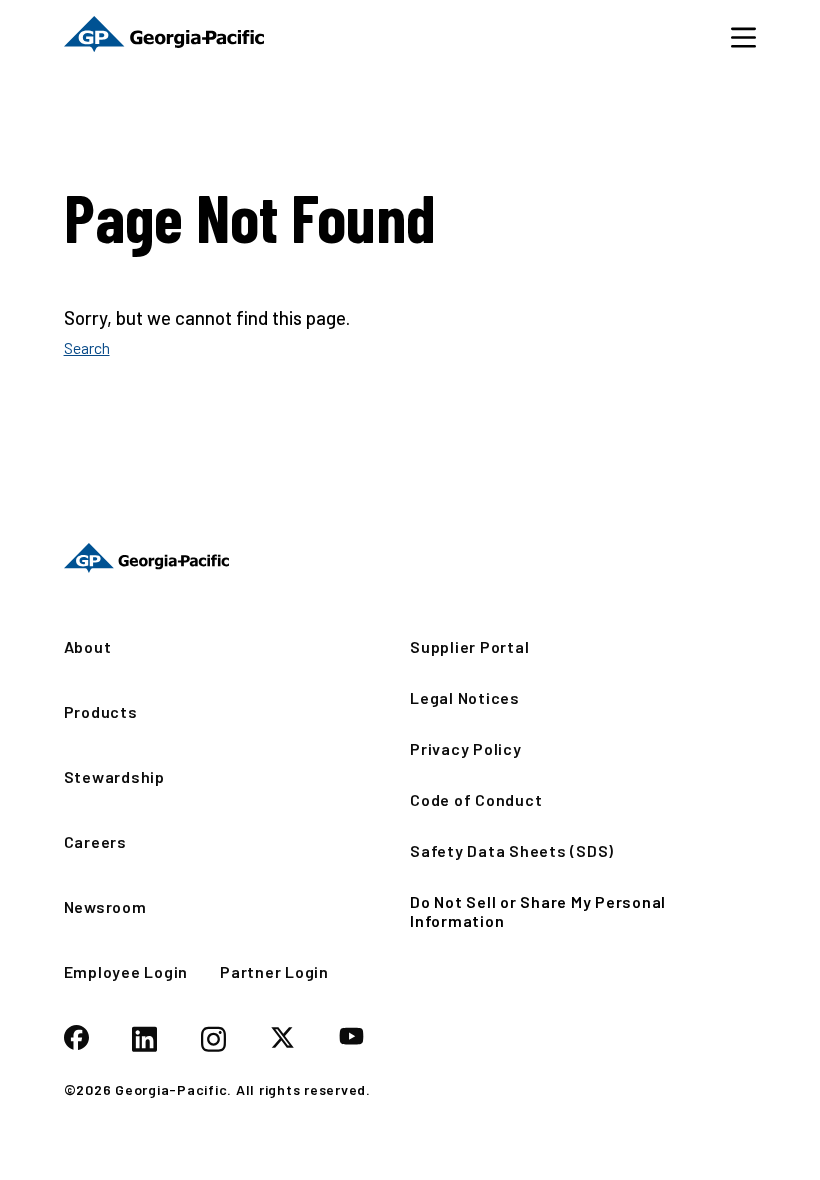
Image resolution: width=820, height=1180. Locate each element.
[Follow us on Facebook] (76, 1039)
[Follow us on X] (282, 1039)
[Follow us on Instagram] (213, 1041)
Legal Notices (465, 697)
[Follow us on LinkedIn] (144, 1041)
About (88, 646)
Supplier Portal (469, 646)
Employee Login (126, 971)
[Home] (164, 36)
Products (101, 711)
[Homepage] (146, 558)
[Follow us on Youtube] (351, 1037)
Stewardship (114, 776)
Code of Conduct (476, 799)
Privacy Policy (466, 748)
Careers (95, 841)
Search (87, 347)
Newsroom (105, 906)
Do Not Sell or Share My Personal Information (538, 911)
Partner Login (274, 971)
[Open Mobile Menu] (743, 36)
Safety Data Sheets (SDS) (512, 850)
